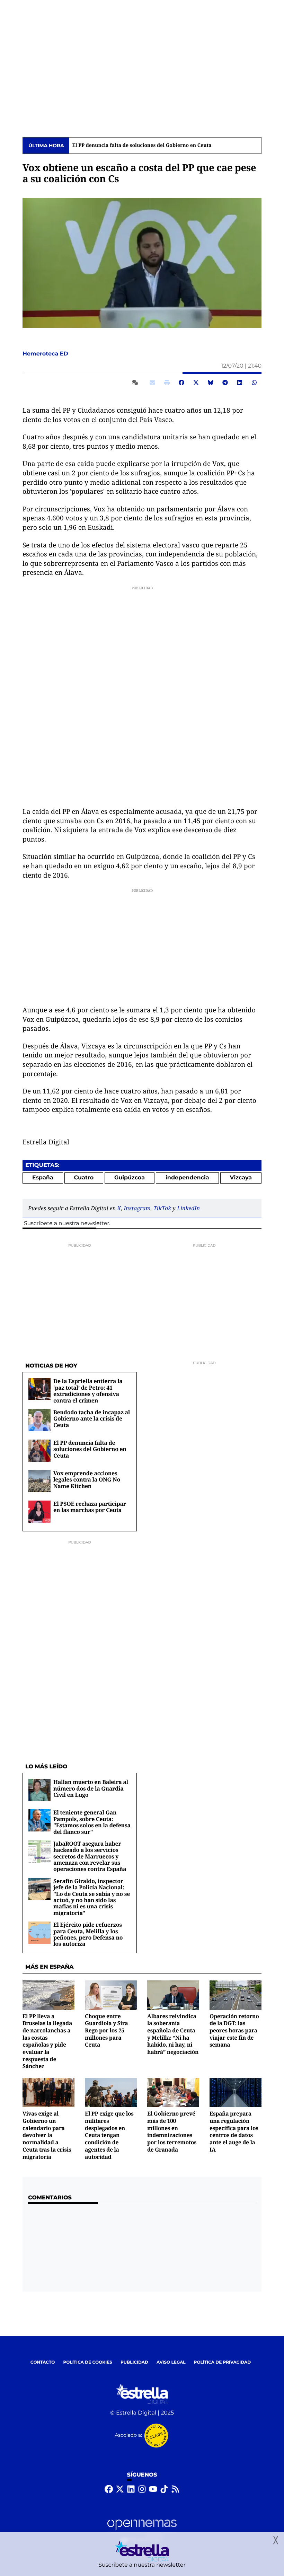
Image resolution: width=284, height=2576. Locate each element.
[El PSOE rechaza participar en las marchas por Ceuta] (39, 1511)
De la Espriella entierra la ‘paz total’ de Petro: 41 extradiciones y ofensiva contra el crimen (88, 1391)
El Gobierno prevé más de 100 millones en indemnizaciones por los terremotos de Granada (172, 2131)
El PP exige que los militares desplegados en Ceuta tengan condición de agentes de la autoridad (109, 2135)
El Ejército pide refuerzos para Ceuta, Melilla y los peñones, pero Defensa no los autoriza (88, 1934)
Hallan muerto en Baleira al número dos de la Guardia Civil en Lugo (91, 1788)
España (43, 1178)
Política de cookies (87, 2362)
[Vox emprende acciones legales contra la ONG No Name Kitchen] (39, 1481)
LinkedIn (188, 1208)
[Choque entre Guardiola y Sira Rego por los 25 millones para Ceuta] (111, 1995)
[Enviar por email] (152, 383)
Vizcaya (241, 1178)
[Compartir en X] (196, 383)
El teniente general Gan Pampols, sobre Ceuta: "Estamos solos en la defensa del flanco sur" (92, 1822)
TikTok (162, 1208)
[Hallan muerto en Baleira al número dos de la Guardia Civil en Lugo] (39, 1790)
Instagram (137, 1208)
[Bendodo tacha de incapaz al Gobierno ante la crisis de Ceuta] (39, 1420)
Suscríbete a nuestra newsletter (66, 1224)
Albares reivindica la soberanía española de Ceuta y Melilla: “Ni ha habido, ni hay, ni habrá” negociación (173, 2034)
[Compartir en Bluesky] (211, 383)
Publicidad (134, 2362)
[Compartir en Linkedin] (240, 383)
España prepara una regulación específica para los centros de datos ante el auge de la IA (234, 2131)
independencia (187, 1178)
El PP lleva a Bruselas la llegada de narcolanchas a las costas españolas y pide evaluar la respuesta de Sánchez (47, 2041)
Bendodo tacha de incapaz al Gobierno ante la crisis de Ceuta (92, 1419)
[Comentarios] (136, 383)
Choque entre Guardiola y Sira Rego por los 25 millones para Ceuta (106, 2030)
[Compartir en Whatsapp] (254, 383)
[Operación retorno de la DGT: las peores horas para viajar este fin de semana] (236, 1995)
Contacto (43, 2362)
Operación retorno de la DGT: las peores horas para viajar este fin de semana (234, 2030)
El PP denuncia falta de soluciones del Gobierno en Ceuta (142, 146)
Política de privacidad (223, 2362)
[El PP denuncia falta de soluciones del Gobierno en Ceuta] (39, 1450)
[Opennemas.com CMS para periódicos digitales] (142, 2531)
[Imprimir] (167, 383)
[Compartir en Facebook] (181, 383)
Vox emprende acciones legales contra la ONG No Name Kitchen (87, 1480)
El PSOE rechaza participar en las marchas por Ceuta (90, 1507)
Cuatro (84, 1178)
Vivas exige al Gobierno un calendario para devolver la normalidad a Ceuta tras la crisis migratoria (47, 2135)
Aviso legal (171, 2362)
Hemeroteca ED (46, 354)
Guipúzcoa (130, 1178)
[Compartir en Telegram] (225, 383)
